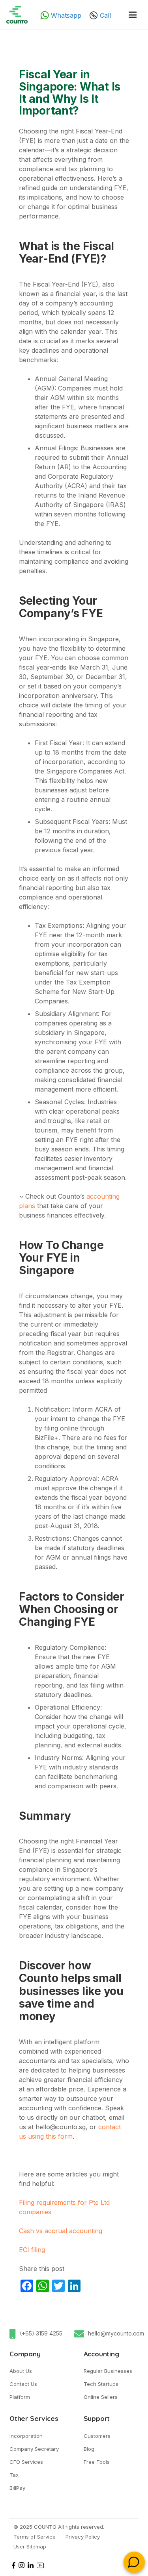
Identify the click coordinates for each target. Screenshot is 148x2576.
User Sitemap (30, 2546)
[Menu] (133, 15)
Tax (14, 2475)
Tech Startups (101, 2384)
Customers (97, 2436)
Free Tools (97, 2462)
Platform (20, 2397)
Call (105, 15)
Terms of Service (35, 2537)
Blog (89, 2449)
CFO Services (26, 2462)
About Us (21, 2371)
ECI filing (32, 2250)
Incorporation (26, 2436)
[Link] (17, 15)
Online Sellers (101, 2397)
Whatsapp (66, 15)
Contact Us (23, 2384)
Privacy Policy (83, 2537)
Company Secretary (34, 2449)
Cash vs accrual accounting (62, 2231)
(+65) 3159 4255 (41, 2333)
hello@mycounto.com (116, 2333)
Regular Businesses (108, 2371)
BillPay (17, 2488)
